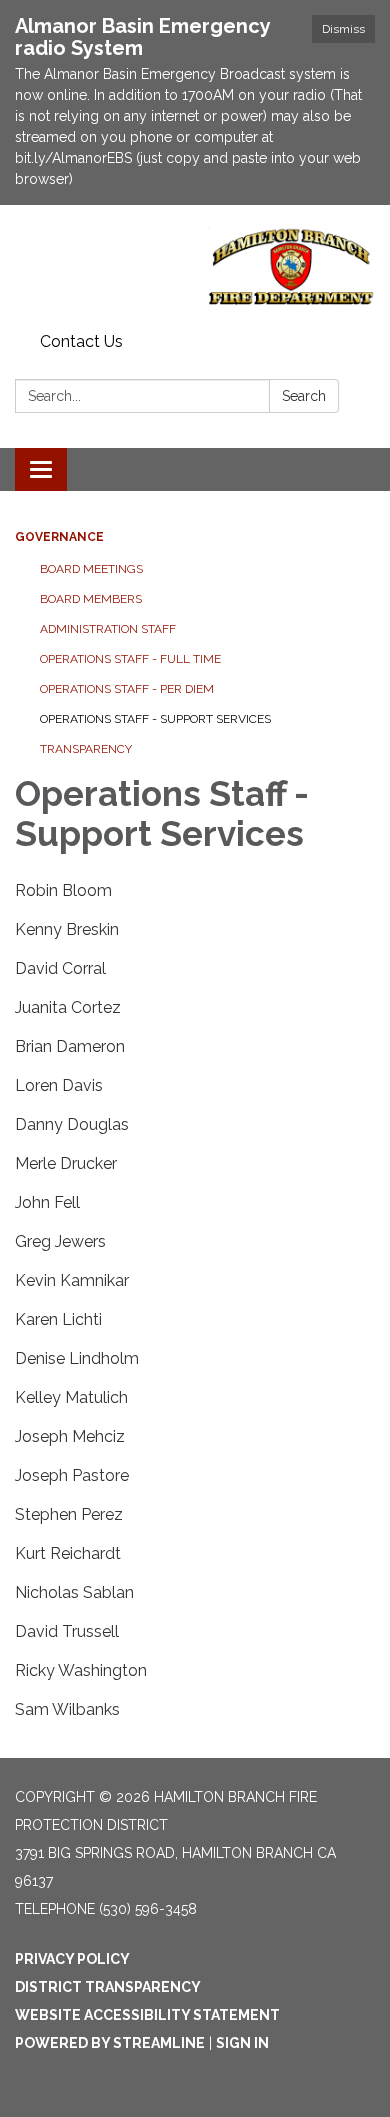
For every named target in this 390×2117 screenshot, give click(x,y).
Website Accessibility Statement (147, 2015)
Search (304, 396)
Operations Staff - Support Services (155, 719)
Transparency (86, 749)
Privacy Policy (72, 1959)
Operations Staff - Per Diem (127, 689)
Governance (59, 537)
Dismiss (343, 29)
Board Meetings (91, 569)
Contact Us (81, 341)
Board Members (91, 599)
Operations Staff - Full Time (130, 659)
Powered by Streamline (110, 2043)
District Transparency (108, 1987)
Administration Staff (108, 629)
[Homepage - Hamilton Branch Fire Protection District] (195, 265)
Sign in (242, 2043)
